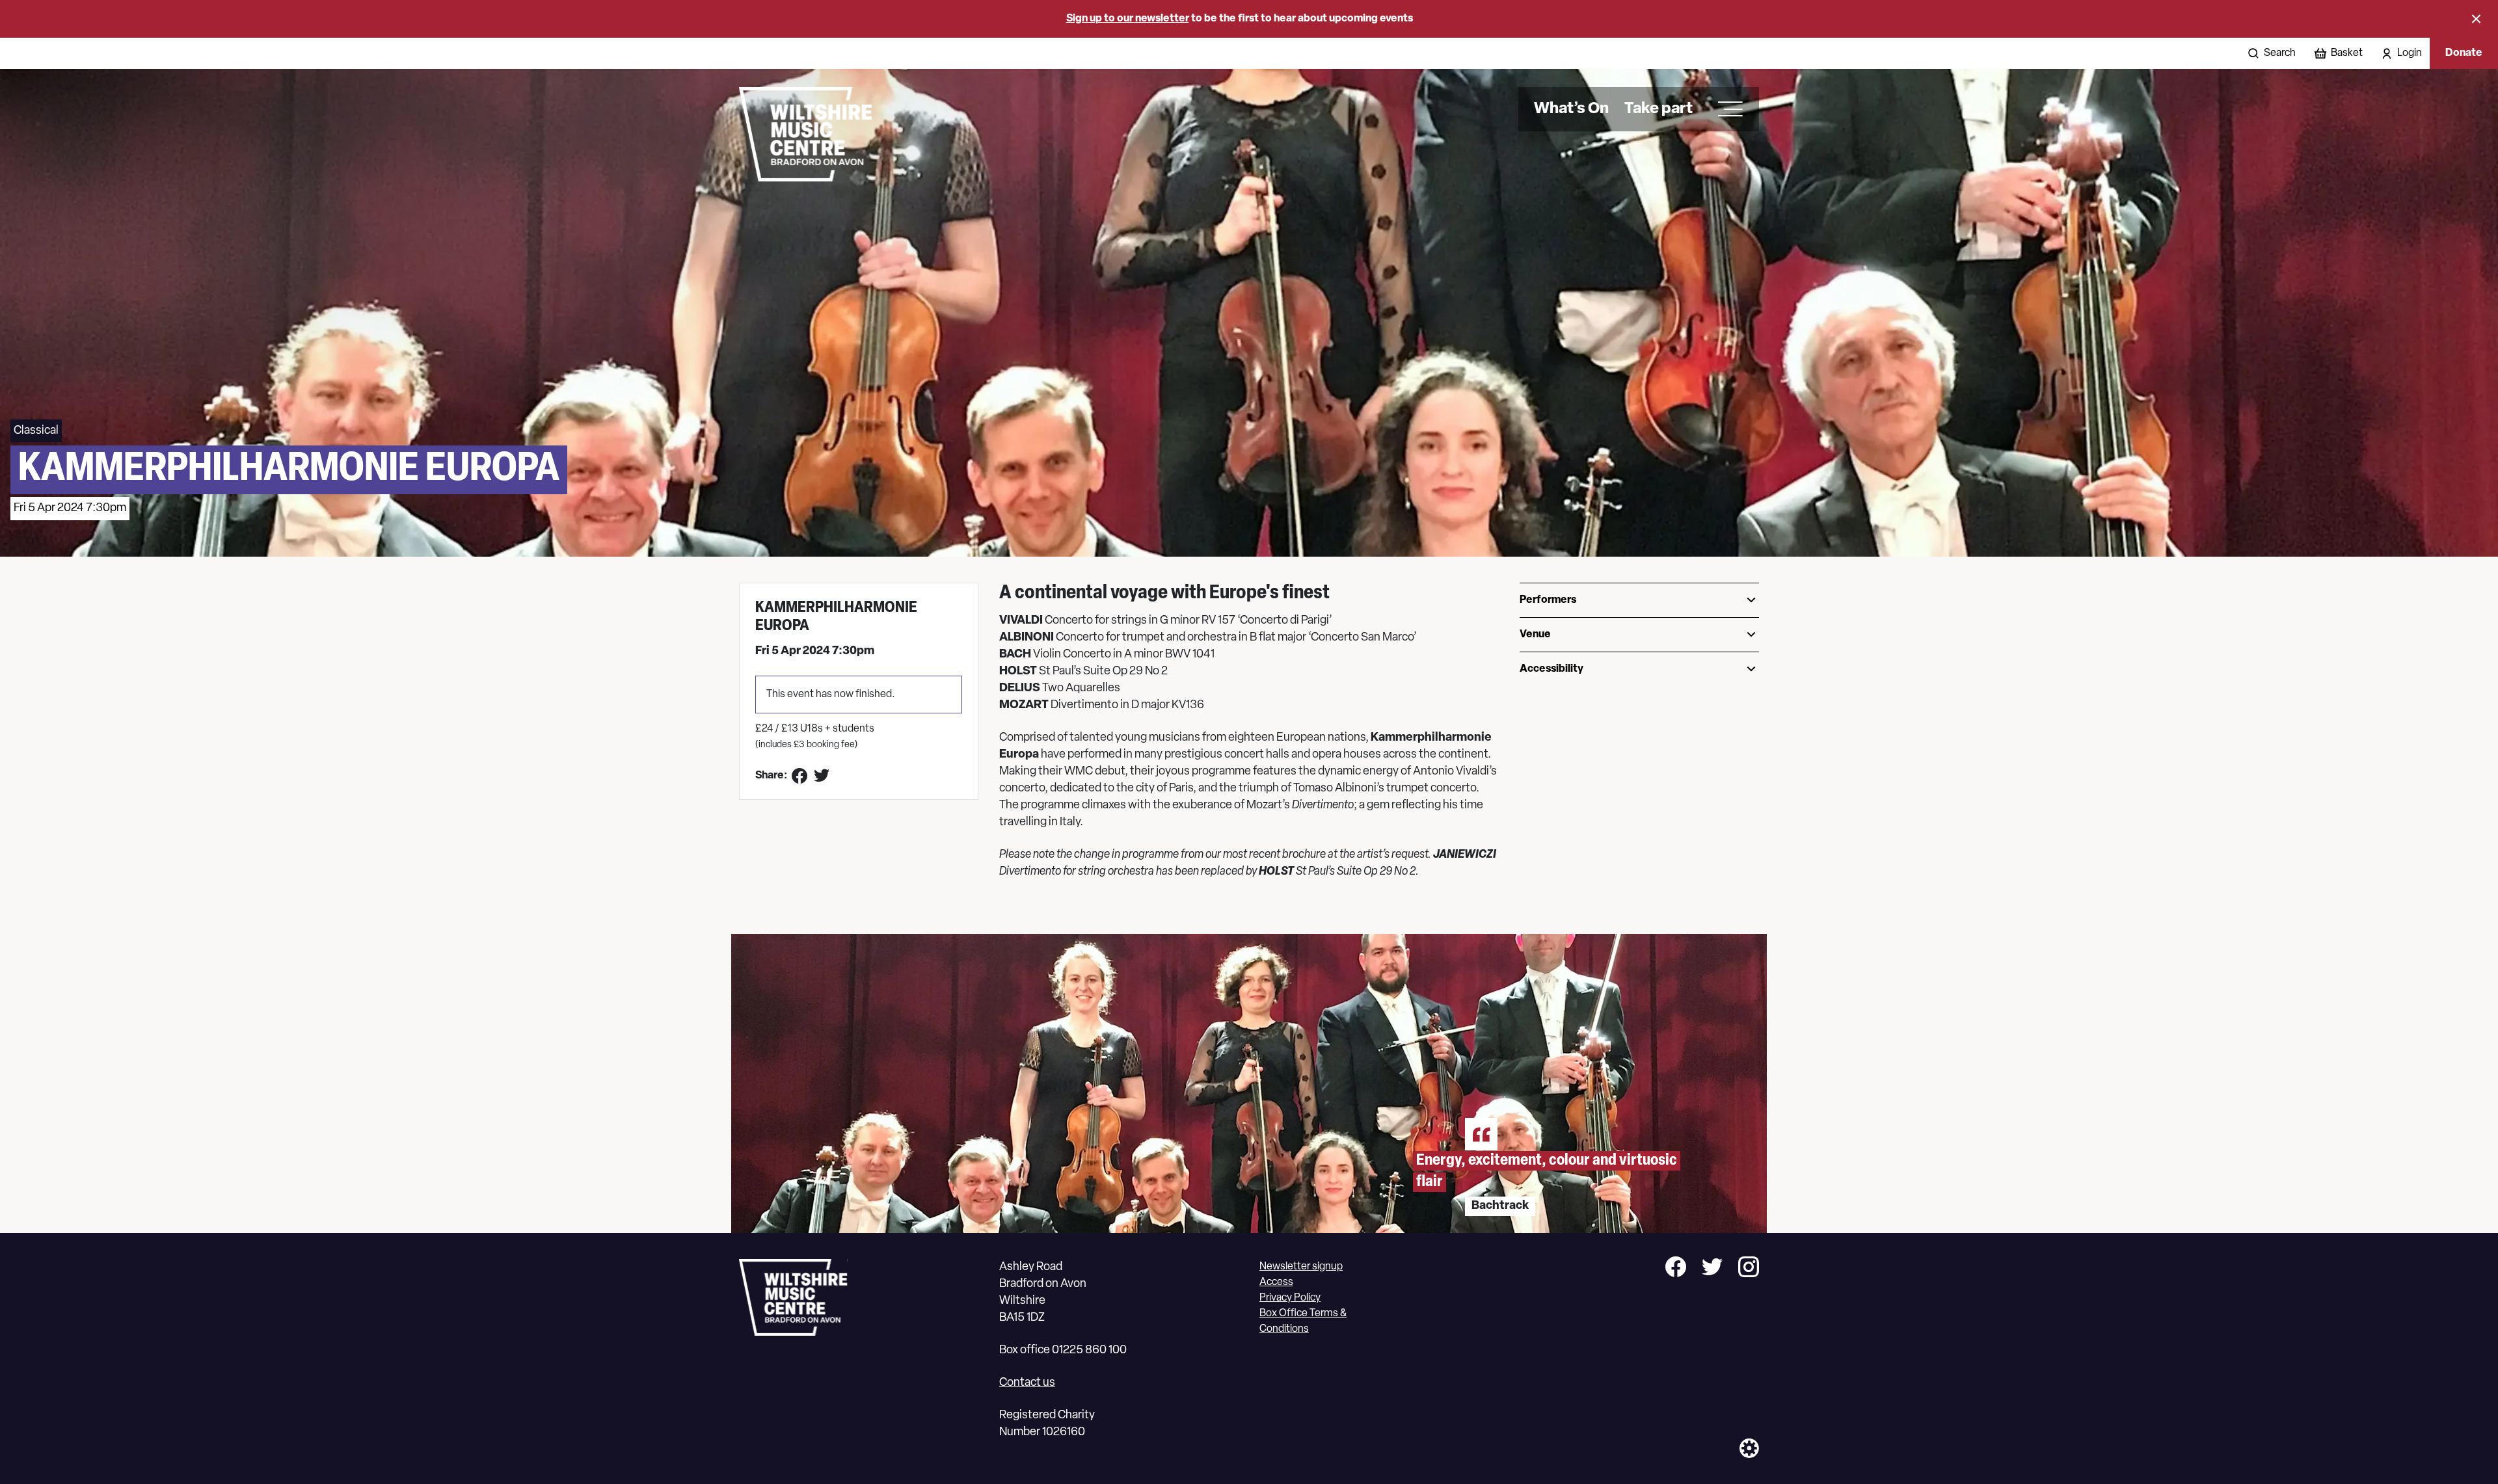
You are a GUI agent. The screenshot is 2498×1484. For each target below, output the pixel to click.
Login (2410, 53)
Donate (2464, 53)
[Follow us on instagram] (1749, 1269)
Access (1276, 1282)
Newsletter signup (1301, 1267)
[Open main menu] (1726, 109)
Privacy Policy (1290, 1298)
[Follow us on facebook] (1676, 1269)
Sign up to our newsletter (1128, 19)
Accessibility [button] (1551, 669)
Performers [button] (1548, 600)
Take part (1659, 109)
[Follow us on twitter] (1712, 1269)
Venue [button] (1535, 635)
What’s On (1571, 109)
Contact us (1027, 1383)
